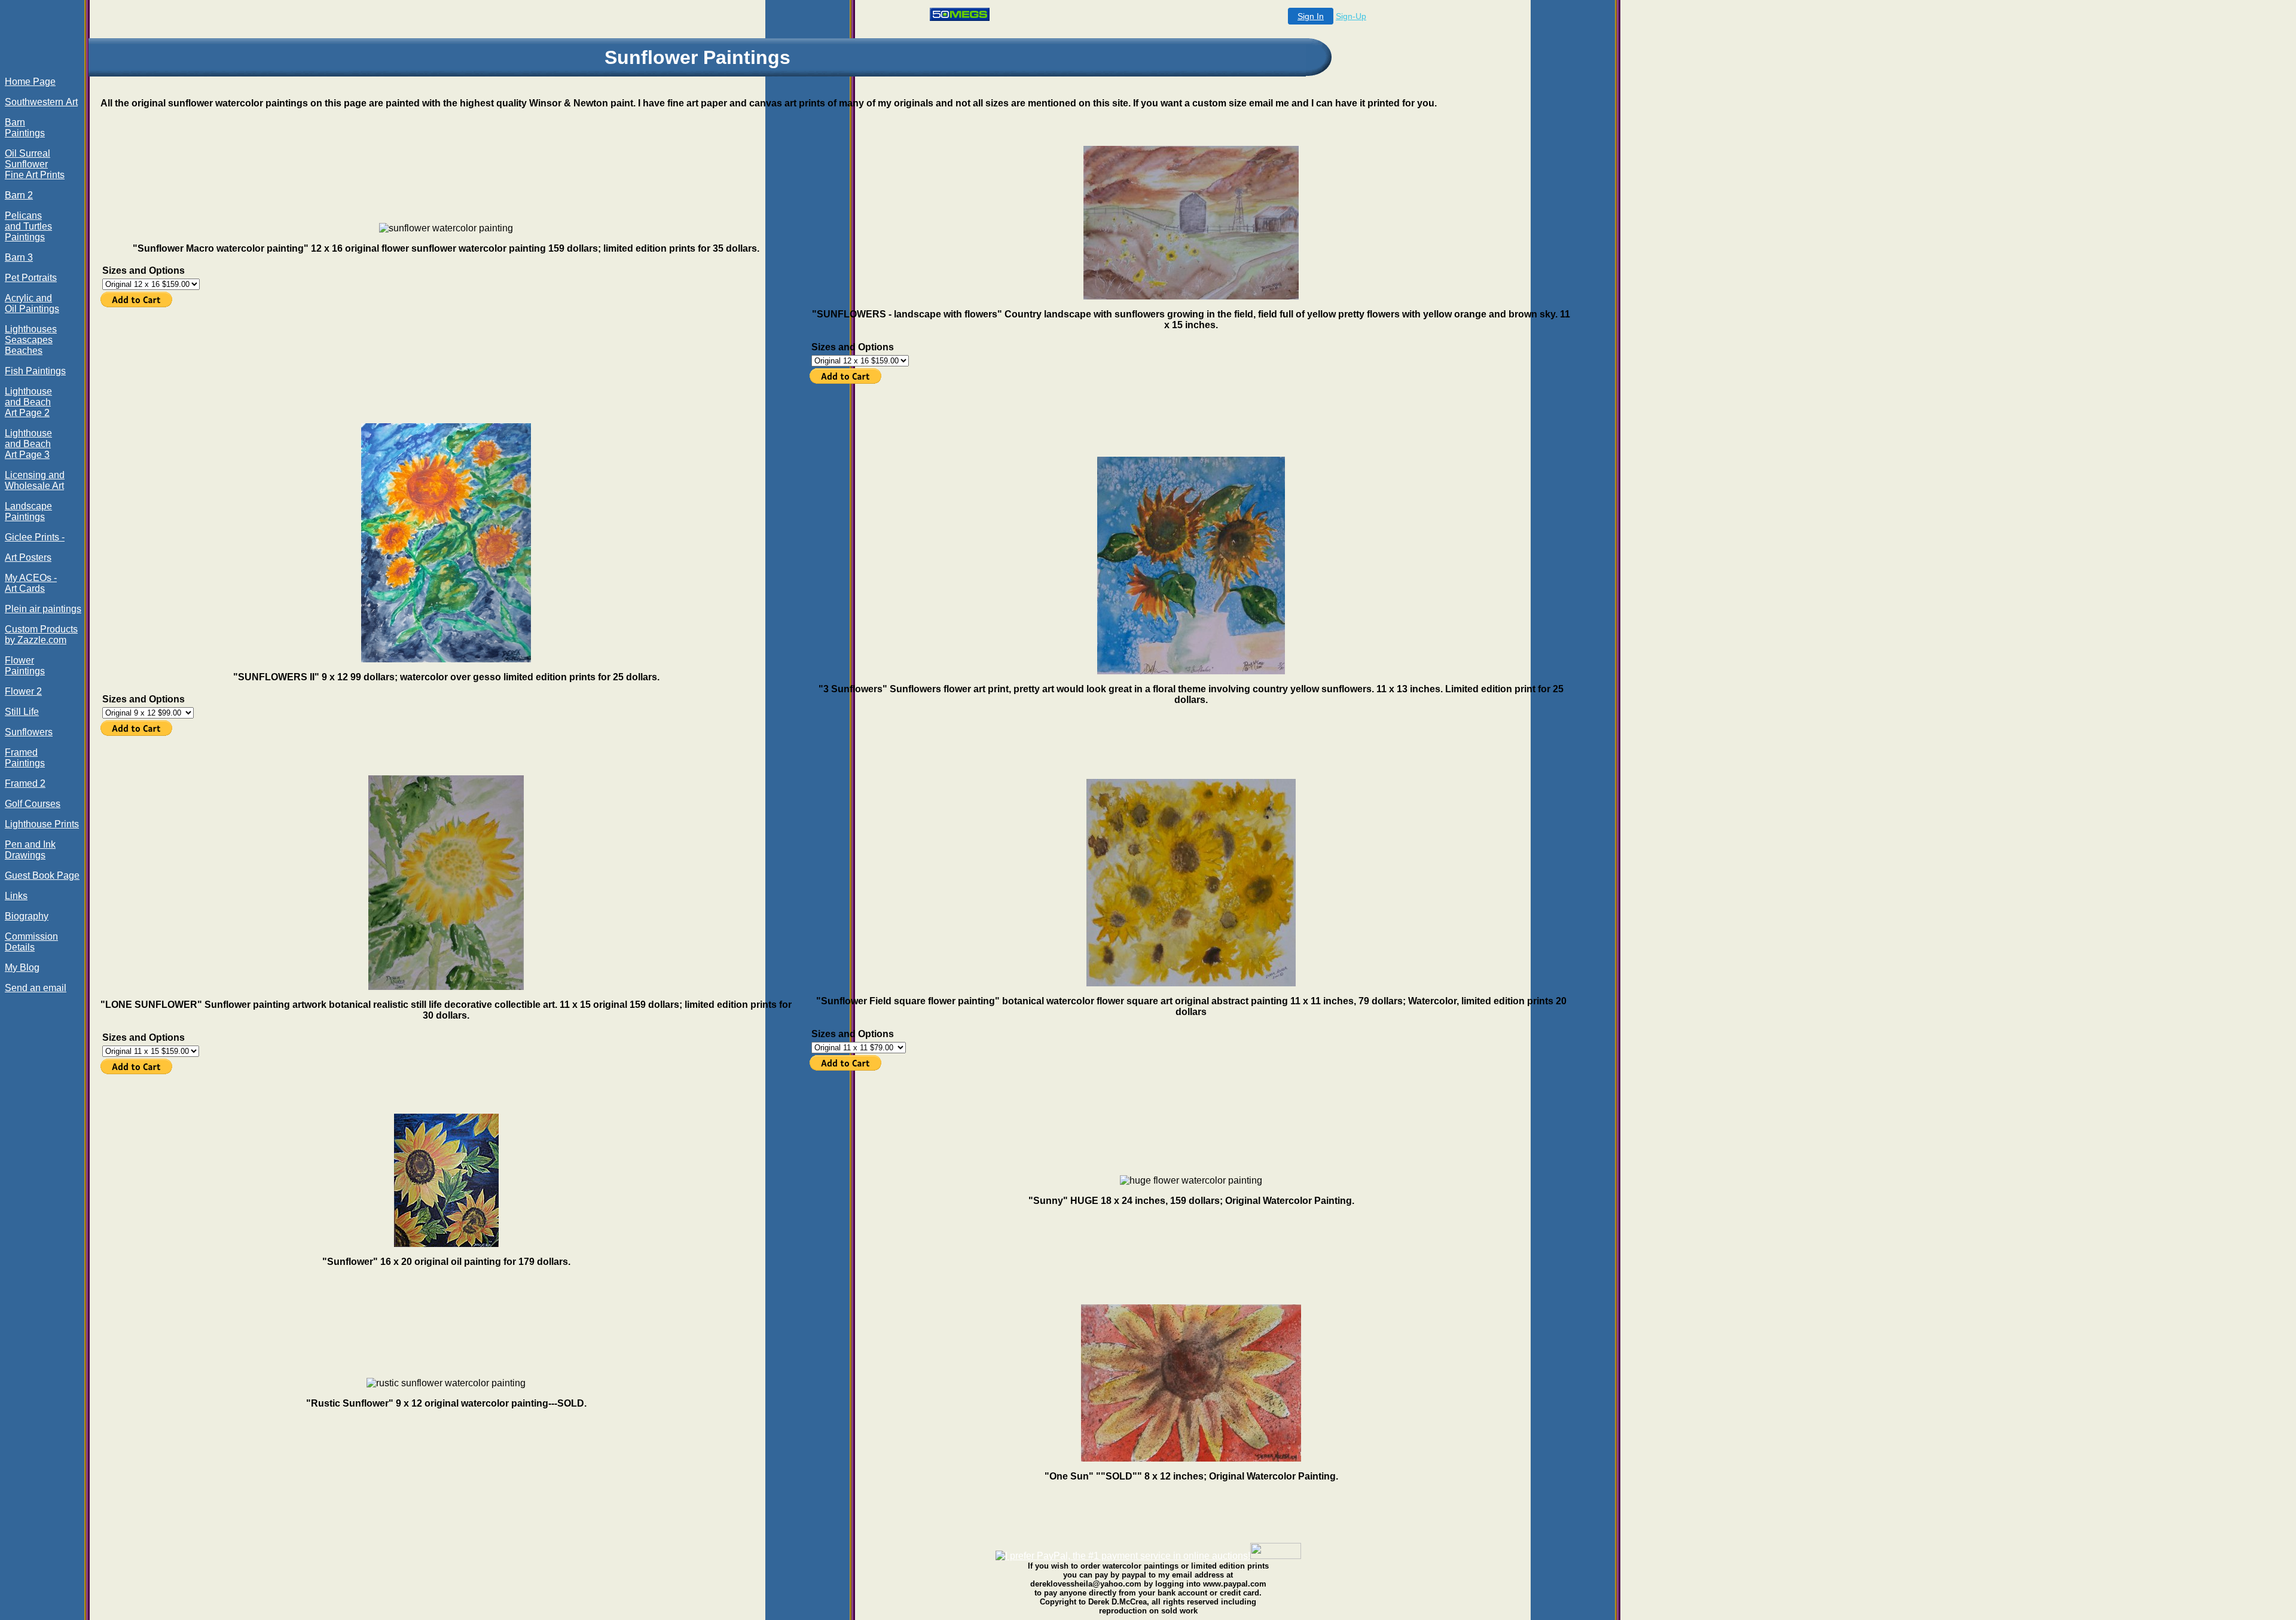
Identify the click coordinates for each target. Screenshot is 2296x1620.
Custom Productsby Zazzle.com (41, 635)
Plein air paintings (43, 609)
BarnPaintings (25, 128)
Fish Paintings (35, 371)
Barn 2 (19, 195)
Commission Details (31, 942)
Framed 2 (25, 783)
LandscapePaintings (28, 511)
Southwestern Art (41, 102)
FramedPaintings (25, 758)
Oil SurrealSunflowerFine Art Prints (35, 164)
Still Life (22, 712)
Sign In (1311, 16)
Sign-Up (1351, 16)
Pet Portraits (31, 278)
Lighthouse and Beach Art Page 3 (28, 444)
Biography (27, 916)
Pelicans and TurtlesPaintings (28, 226)
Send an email (36, 988)
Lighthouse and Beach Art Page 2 (28, 402)
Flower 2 (23, 691)
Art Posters (28, 557)
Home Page (30, 82)
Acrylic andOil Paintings (32, 303)
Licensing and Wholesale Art (35, 480)
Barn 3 (19, 257)
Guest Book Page (42, 875)
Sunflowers (29, 732)
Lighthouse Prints (42, 824)
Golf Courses (33, 804)
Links (16, 896)
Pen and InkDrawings (30, 850)
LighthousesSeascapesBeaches (31, 340)
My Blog (22, 968)
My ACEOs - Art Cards (31, 583)
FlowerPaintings (25, 666)
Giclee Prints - (35, 537)
